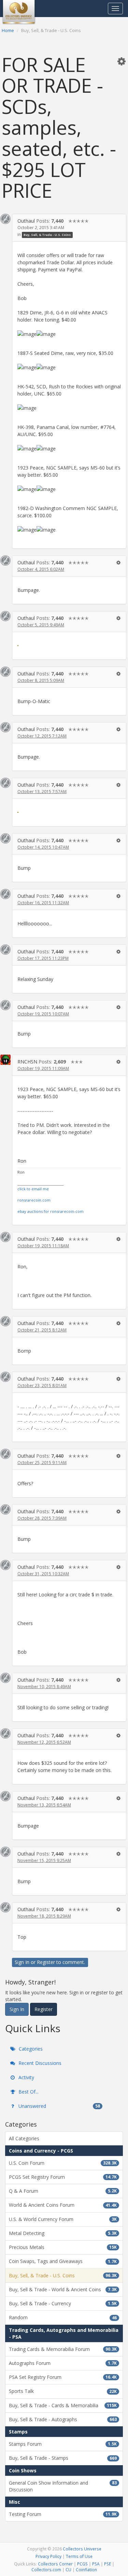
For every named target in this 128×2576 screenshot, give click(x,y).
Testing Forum (63, 2514)
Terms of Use (79, 2556)
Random (63, 2317)
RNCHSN (27, 1062)
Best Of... (28, 2092)
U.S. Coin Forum (63, 2163)
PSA (96, 2564)
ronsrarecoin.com (34, 1200)
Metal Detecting (63, 2233)
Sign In (22, 1962)
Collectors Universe (82, 2549)
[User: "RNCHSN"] (5, 1060)
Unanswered (59, 2106)
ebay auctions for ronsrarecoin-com (51, 1211)
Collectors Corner (55, 2564)
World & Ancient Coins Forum (63, 2205)
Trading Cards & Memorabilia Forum (63, 2349)
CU (68, 2570)
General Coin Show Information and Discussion (63, 2486)
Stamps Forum (63, 2444)
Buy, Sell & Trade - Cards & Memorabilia (63, 2405)
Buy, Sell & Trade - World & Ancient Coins (63, 2289)
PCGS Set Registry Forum (63, 2177)
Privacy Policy (48, 2556)
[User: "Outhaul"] (5, 219)
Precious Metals (63, 2247)
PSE (108, 2564)
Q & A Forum (63, 2191)
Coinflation (86, 2570)
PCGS (82, 2564)
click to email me (33, 1189)
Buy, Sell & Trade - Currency (63, 2303)
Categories (30, 2049)
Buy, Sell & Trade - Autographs (63, 2419)
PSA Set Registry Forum (63, 2377)
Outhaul (26, 221)
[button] (122, 61)
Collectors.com (46, 2570)
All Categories (24, 2138)
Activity (26, 2077)
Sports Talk (63, 2391)
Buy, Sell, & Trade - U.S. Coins (47, 235)
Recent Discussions (39, 2063)
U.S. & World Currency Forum (63, 2219)
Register (46, 1962)
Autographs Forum (63, 2363)
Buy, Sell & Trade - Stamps (63, 2458)
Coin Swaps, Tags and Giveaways (63, 2261)
